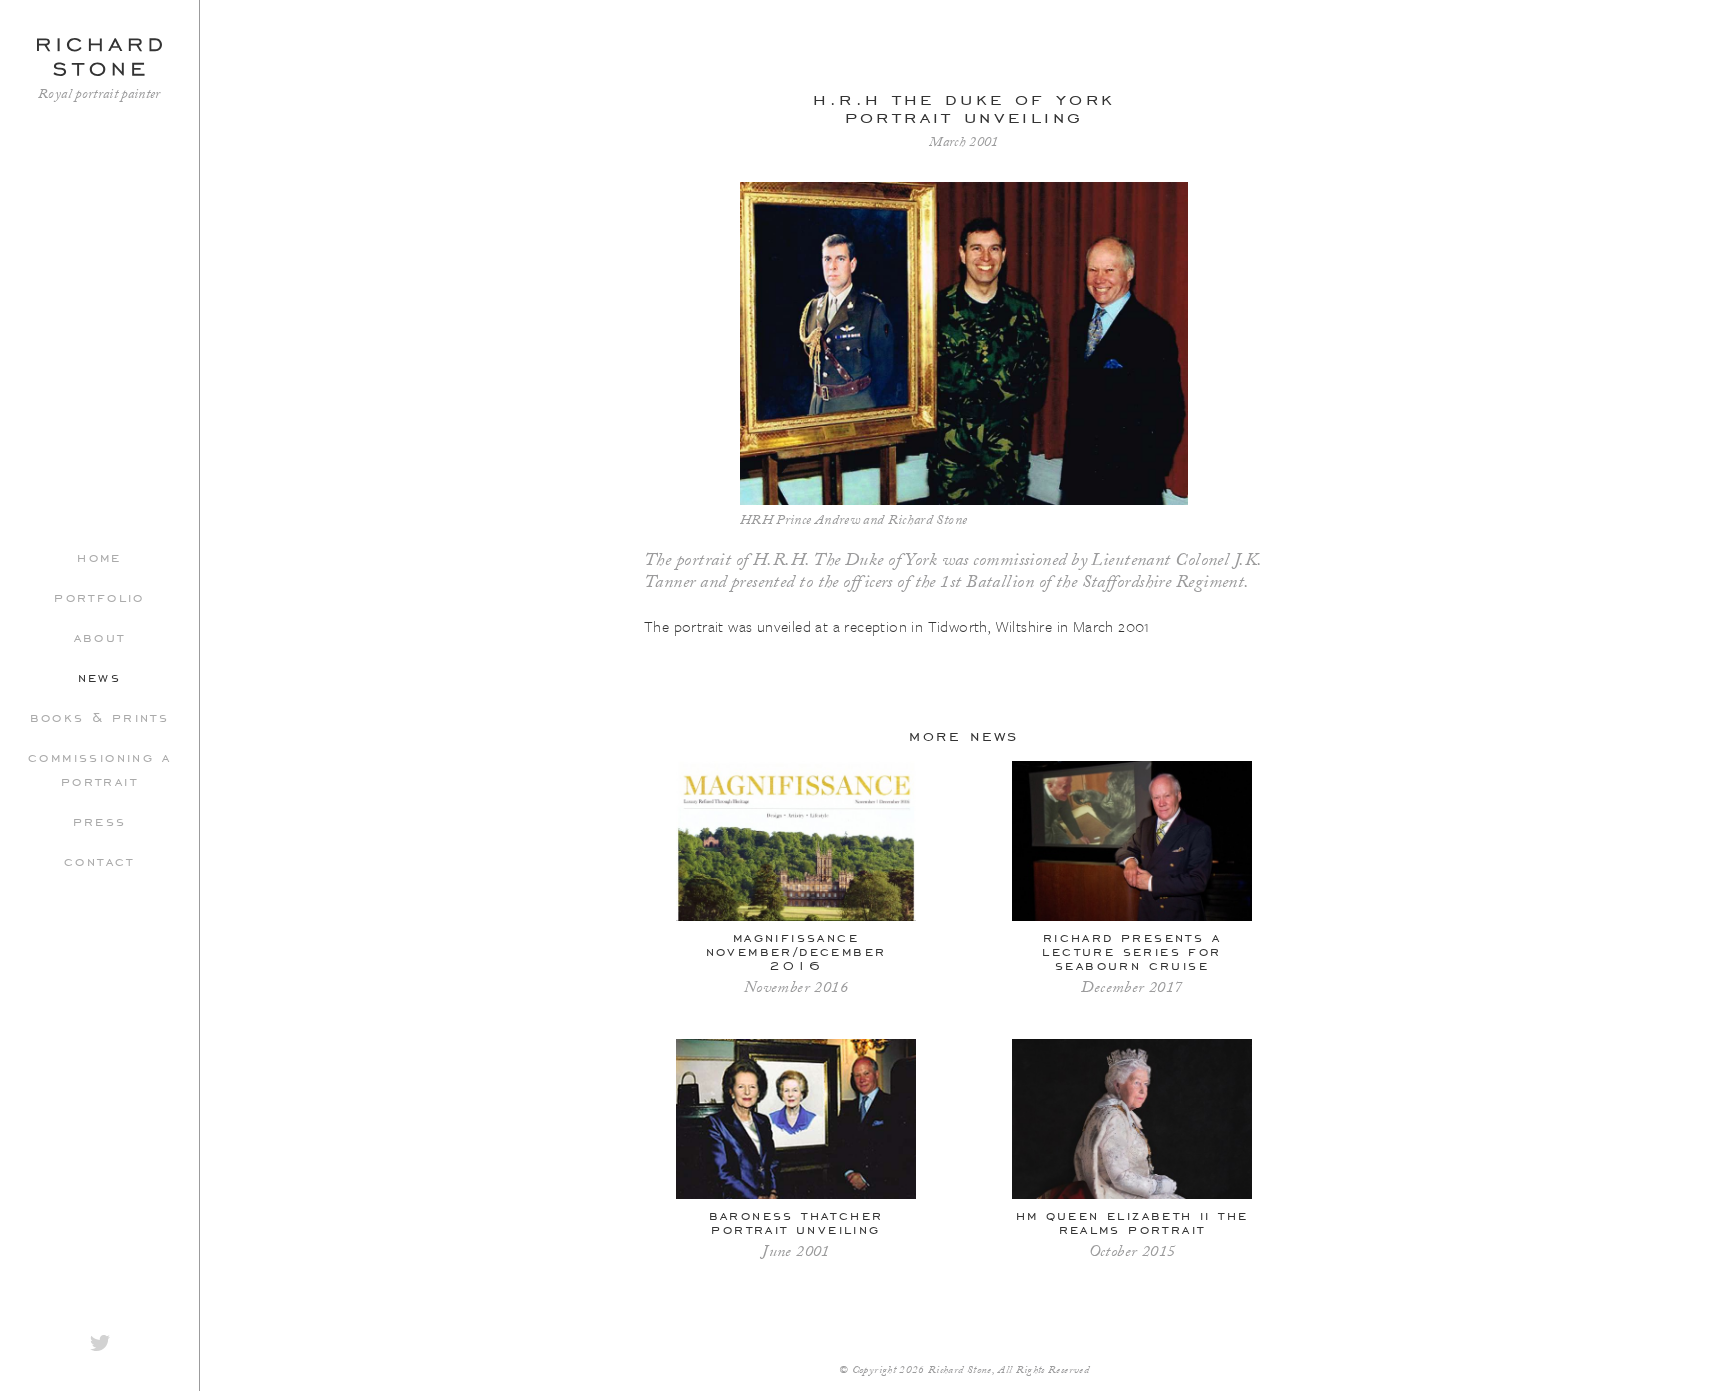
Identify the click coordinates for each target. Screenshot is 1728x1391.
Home (99, 556)
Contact (99, 860)
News (100, 676)
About (100, 636)
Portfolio (99, 596)
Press (100, 820)
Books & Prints (100, 716)
